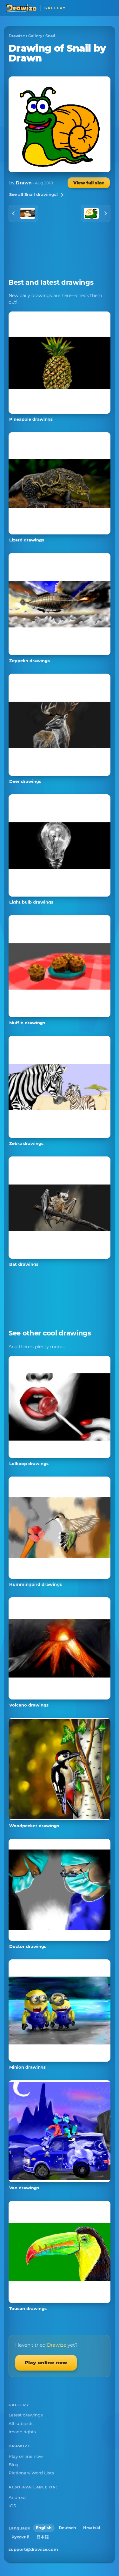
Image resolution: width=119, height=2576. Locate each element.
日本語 (43, 2537)
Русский (20, 2537)
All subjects (21, 2423)
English (44, 2528)
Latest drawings (26, 2415)
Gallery (35, 36)
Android (17, 2497)
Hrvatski (92, 2528)
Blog (13, 2465)
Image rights (22, 2432)
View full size (89, 183)
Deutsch (67, 2528)
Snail (50, 36)
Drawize (17, 36)
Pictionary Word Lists (31, 2473)
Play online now (46, 2362)
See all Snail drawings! (33, 194)
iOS (12, 2506)
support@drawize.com (33, 2549)
